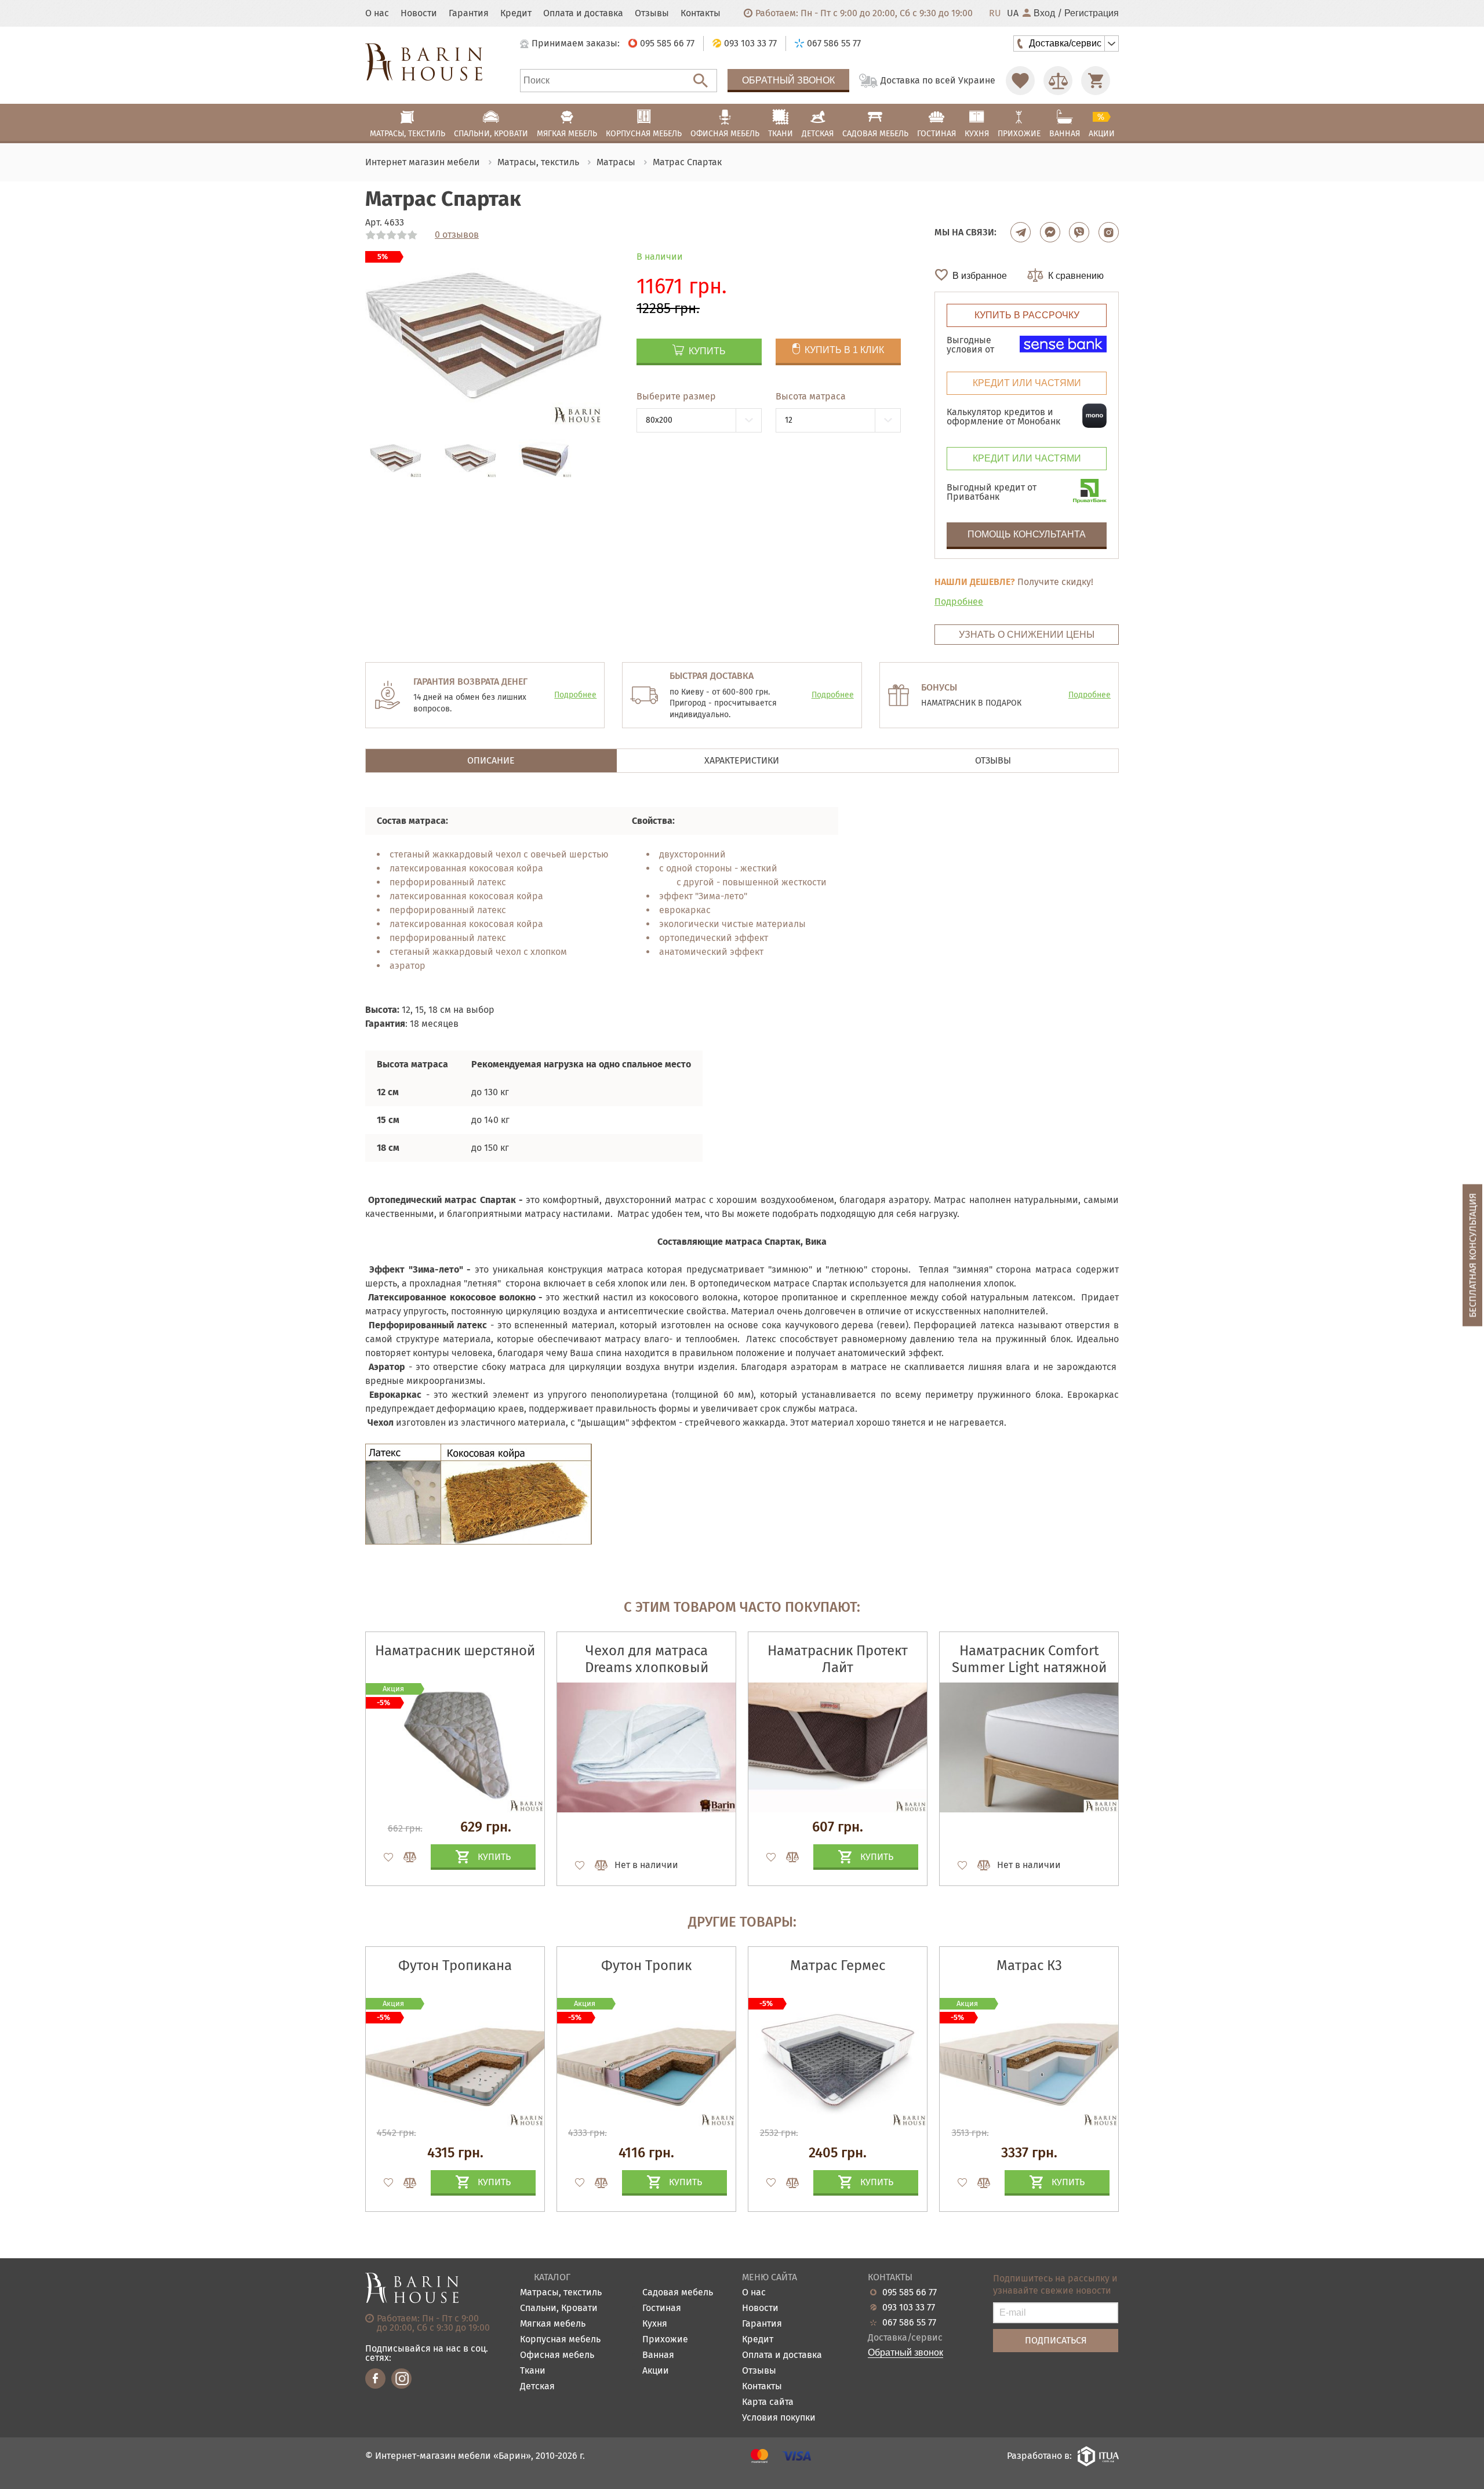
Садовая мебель (678, 2293)
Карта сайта (768, 2402)
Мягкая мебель (553, 2324)
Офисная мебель (557, 2355)
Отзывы (652, 13)
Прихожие (665, 2340)
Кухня (655, 2324)
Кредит (516, 13)
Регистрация (1092, 13)
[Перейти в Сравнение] (1058, 81)
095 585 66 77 (910, 2292)
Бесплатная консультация (1473, 1255)
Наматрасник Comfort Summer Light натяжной (1029, 1659)
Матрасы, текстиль (561, 2293)
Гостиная (662, 2308)
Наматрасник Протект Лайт (838, 1659)
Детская (537, 2387)
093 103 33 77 (909, 2308)
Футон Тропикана (455, 1965)
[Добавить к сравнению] (405, 1857)
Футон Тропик (646, 1965)
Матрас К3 (1029, 1965)
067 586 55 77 (909, 2323)
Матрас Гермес (838, 1965)
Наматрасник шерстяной (455, 1651)
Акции (656, 2371)
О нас (377, 13)
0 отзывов (457, 235)
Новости (419, 13)
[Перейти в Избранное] (1020, 81)
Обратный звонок (788, 80)
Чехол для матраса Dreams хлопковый (647, 1659)
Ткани (533, 2371)
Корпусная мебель (560, 2340)
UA (1013, 13)
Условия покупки (779, 2418)
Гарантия (469, 13)
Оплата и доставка (583, 13)
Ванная (658, 2355)
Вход (1044, 13)
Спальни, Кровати (559, 2308)
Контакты (701, 13)
